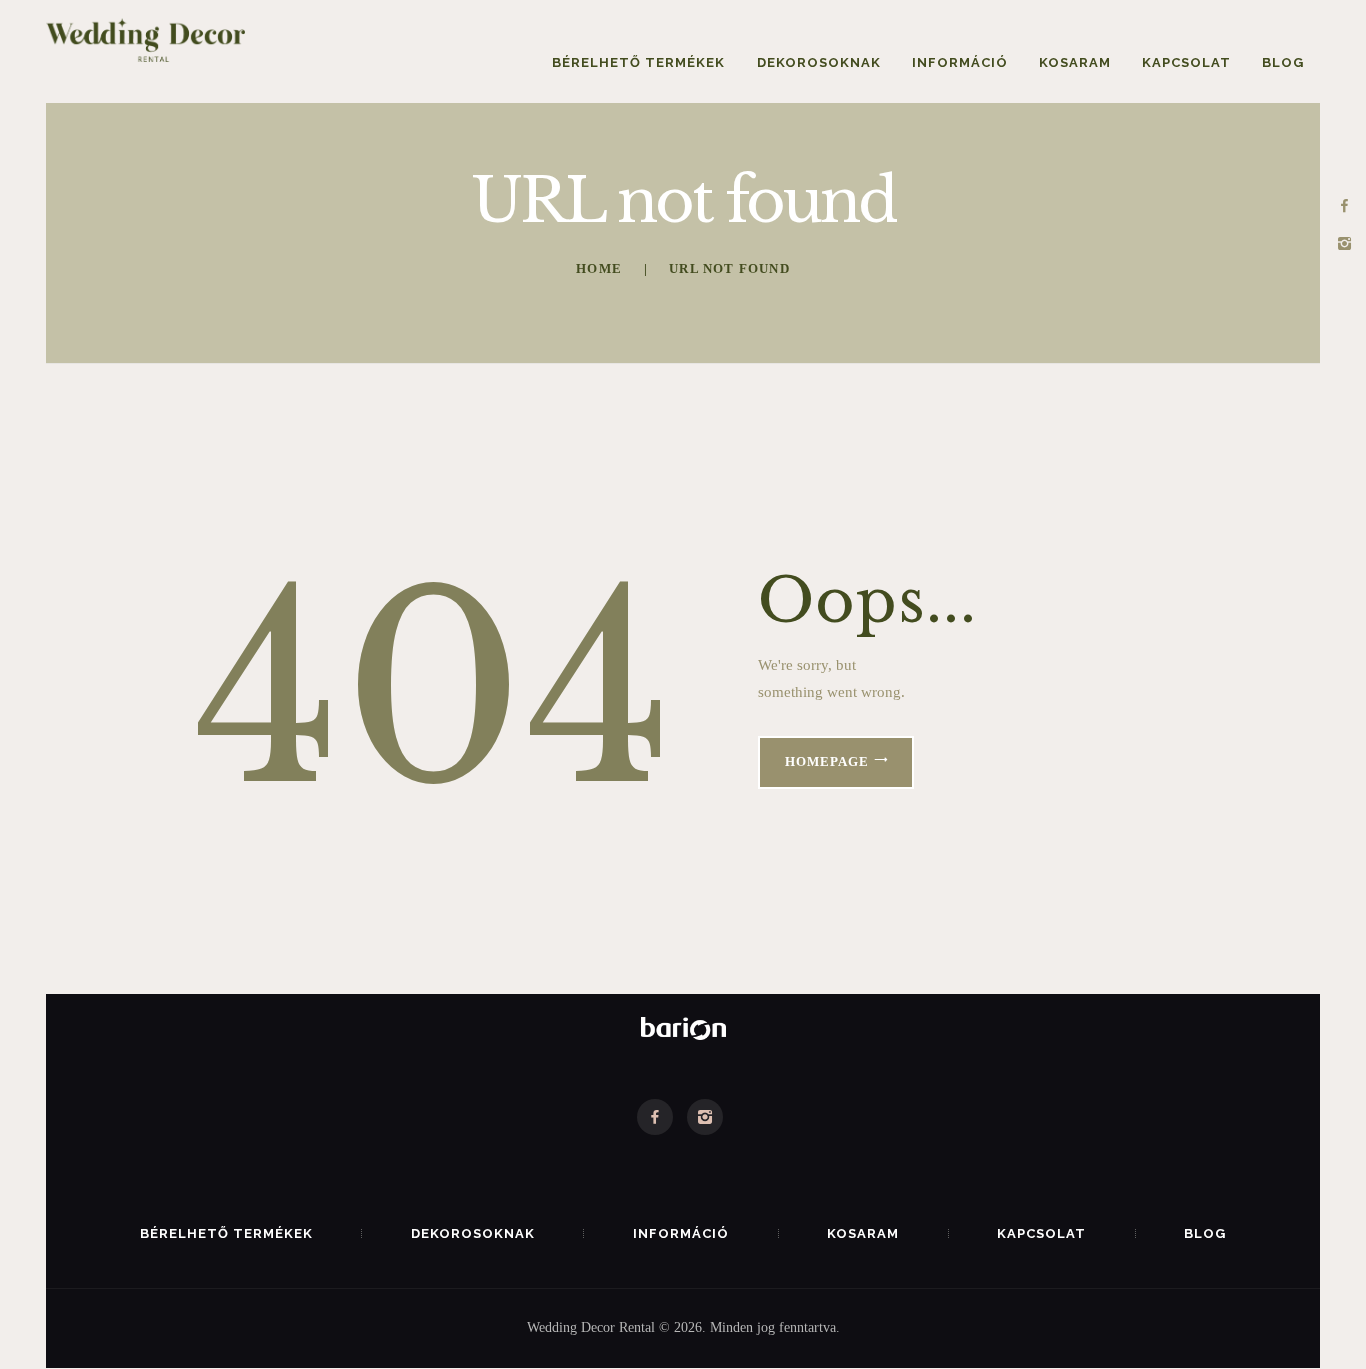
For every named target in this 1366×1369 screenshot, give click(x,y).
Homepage (827, 761)
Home (599, 268)
